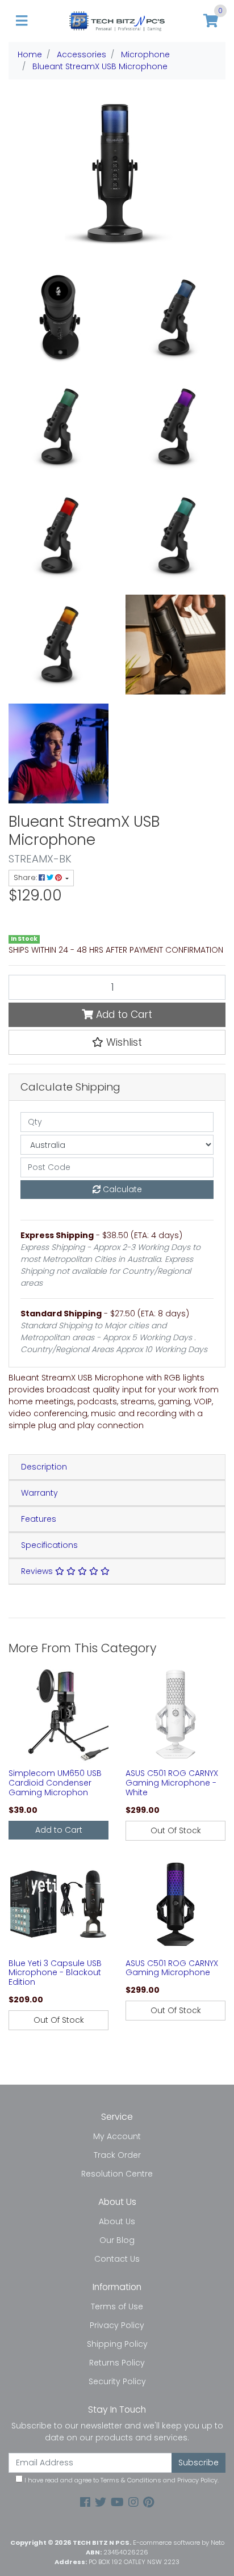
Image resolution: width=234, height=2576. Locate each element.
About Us (117, 2221)
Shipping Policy (117, 2344)
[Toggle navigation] (22, 21)
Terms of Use (117, 2306)
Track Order (117, 2155)
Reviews (38, 1571)
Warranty (39, 1493)
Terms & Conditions (131, 2480)
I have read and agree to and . (121, 2480)
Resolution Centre (117, 2174)
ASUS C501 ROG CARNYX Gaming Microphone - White (172, 1783)
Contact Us (117, 2259)
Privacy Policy (117, 2325)
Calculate (121, 1189)
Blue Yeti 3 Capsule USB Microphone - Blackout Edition (55, 1973)
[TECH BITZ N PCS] (117, 20)
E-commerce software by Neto (179, 2543)
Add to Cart (123, 1015)
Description (44, 1467)
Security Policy (117, 2381)
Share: (26, 877)
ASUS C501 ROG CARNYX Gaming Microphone (172, 1968)
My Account (117, 2136)
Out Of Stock (176, 1830)
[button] (117, 1042)
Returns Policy (117, 2363)
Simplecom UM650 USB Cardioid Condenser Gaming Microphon (55, 1783)
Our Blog (117, 2240)
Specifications (49, 1545)
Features (39, 1519)
